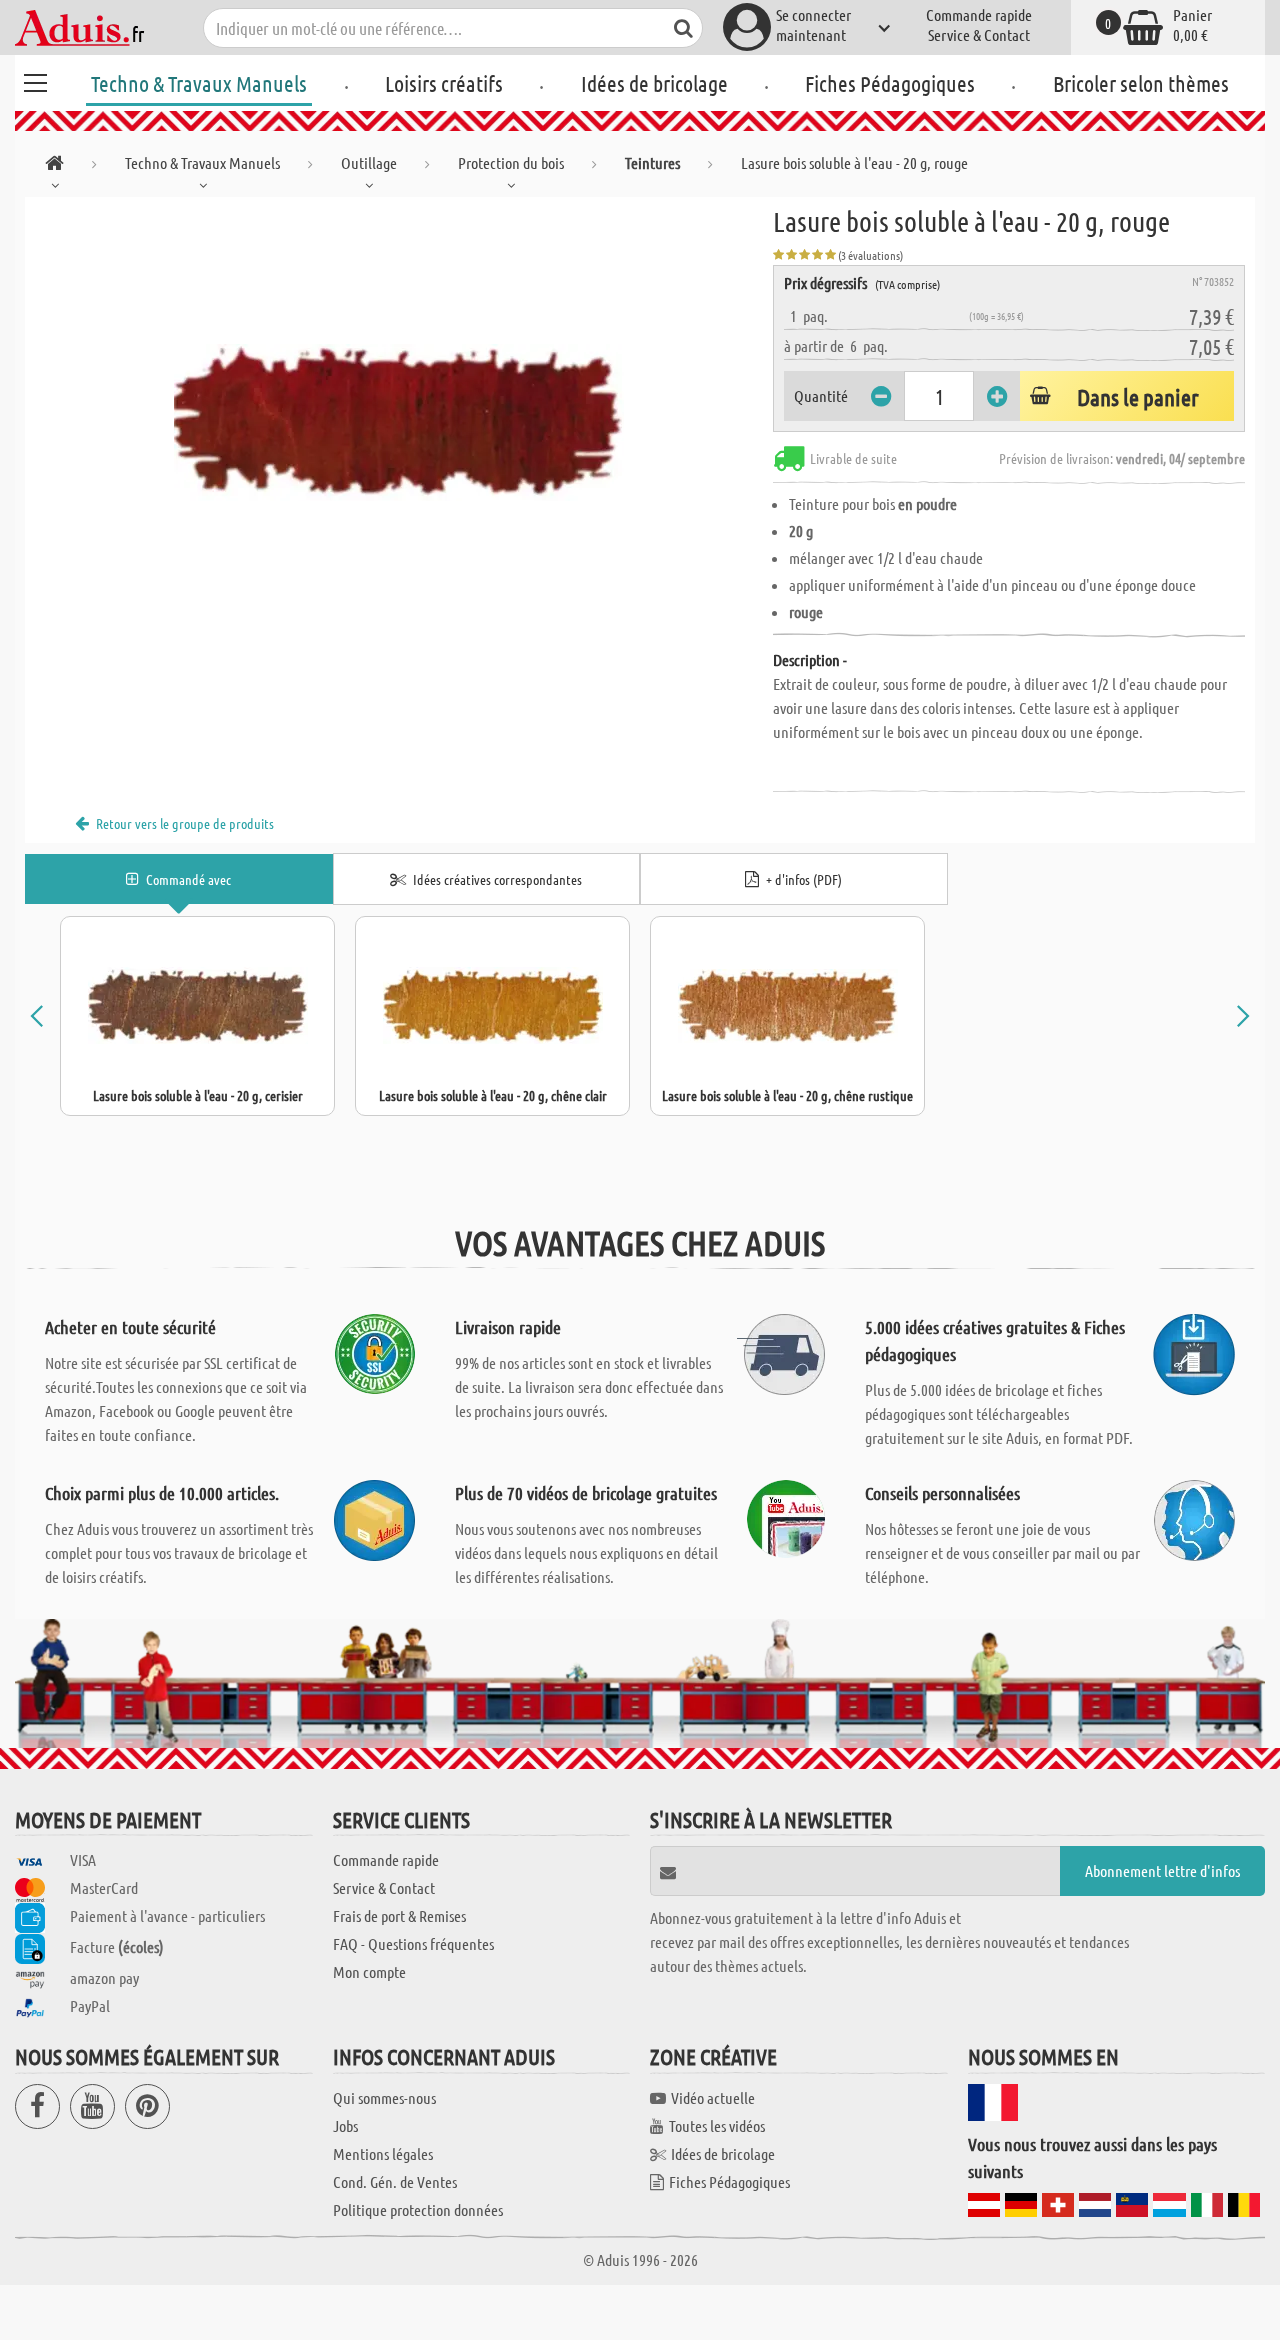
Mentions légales (383, 2153)
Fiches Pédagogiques (890, 83)
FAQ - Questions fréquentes (413, 1943)
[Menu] (35, 80)
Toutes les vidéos (717, 2125)
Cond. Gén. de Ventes (395, 2181)
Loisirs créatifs (444, 83)
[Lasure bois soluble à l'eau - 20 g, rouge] (399, 422)
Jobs (345, 2125)
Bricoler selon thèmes (1141, 83)
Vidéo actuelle (713, 2097)
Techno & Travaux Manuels (199, 83)
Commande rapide (979, 14)
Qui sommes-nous (384, 2097)
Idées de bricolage (654, 83)
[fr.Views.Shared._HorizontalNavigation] (54, 166)
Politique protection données (418, 2209)
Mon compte (369, 1971)
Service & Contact (979, 34)
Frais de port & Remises (399, 1915)
